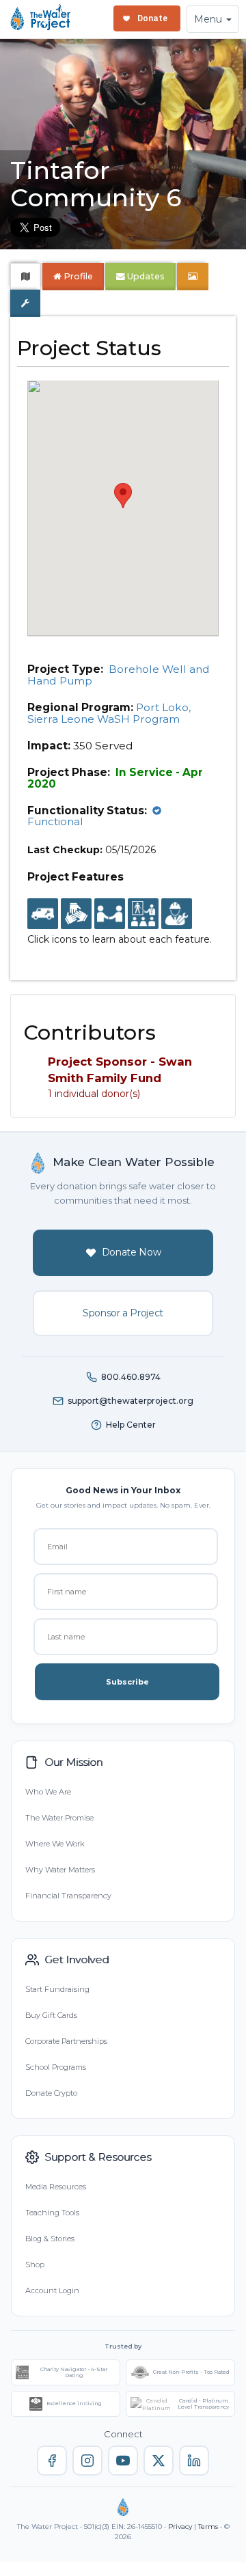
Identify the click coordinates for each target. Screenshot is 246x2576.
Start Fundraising (57, 1989)
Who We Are (48, 1792)
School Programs (56, 2067)
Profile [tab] (78, 276)
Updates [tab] (145, 276)
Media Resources (56, 2187)
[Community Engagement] (110, 915)
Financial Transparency (68, 1896)
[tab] (26, 277)
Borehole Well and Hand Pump (119, 675)
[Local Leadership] (76, 915)
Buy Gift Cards (51, 2015)
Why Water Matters (60, 1870)
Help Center (131, 1425)
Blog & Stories (50, 2239)
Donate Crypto (51, 2093)
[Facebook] (52, 2461)
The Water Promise (59, 1818)
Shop (35, 2265)
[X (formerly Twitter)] (159, 2461)
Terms (208, 2526)
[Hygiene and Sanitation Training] (143, 915)
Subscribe (127, 1682)
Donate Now (132, 1252)
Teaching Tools (52, 2213)
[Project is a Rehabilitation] (43, 915)
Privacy (180, 2526)
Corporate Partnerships (66, 2041)
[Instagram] (87, 2461)
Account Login (52, 2290)
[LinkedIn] (194, 2461)
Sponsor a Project (123, 1313)
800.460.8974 (131, 1377)
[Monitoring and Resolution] (177, 915)
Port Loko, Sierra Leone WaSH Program (109, 713)
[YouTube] (123, 2461)
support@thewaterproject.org (131, 1401)
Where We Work (55, 1844)
